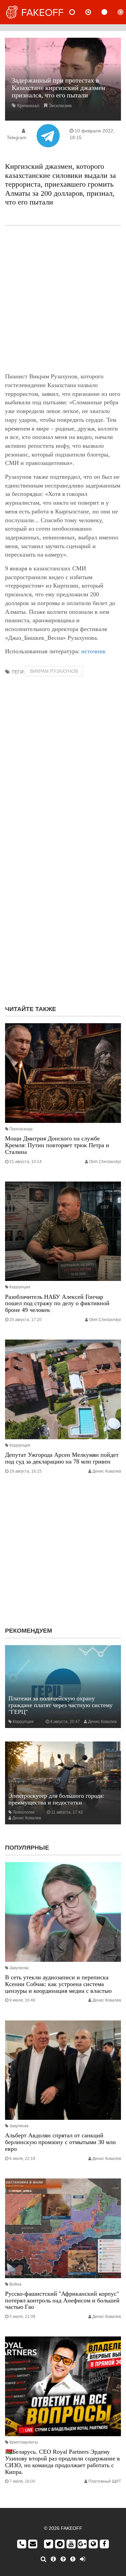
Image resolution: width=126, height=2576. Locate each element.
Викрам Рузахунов (54, 671)
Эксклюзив (60, 105)
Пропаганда (21, 1129)
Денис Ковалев (107, 1471)
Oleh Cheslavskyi (105, 1162)
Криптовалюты (24, 2442)
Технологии (24, 1812)
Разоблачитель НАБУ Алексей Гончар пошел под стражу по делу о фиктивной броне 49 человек (57, 1303)
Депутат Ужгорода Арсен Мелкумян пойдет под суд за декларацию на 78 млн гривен (62, 1458)
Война (15, 2284)
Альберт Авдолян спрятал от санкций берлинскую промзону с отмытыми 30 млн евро (60, 2142)
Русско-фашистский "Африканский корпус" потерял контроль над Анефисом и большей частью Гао (62, 2300)
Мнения (94, 12)
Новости (78, 12)
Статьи (110, 12)
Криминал (28, 105)
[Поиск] (44, 2559)
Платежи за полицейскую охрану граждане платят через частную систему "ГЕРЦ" (60, 1705)
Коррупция (20, 1287)
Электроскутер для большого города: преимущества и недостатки (56, 1799)
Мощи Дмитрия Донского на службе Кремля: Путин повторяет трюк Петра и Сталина (57, 1145)
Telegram (17, 137)
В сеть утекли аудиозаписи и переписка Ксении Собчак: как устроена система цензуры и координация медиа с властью (58, 1984)
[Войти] (82, 2559)
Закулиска (19, 1968)
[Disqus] (63, 913)
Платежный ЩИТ (105, 2481)
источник (94, 651)
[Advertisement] (63, 299)
